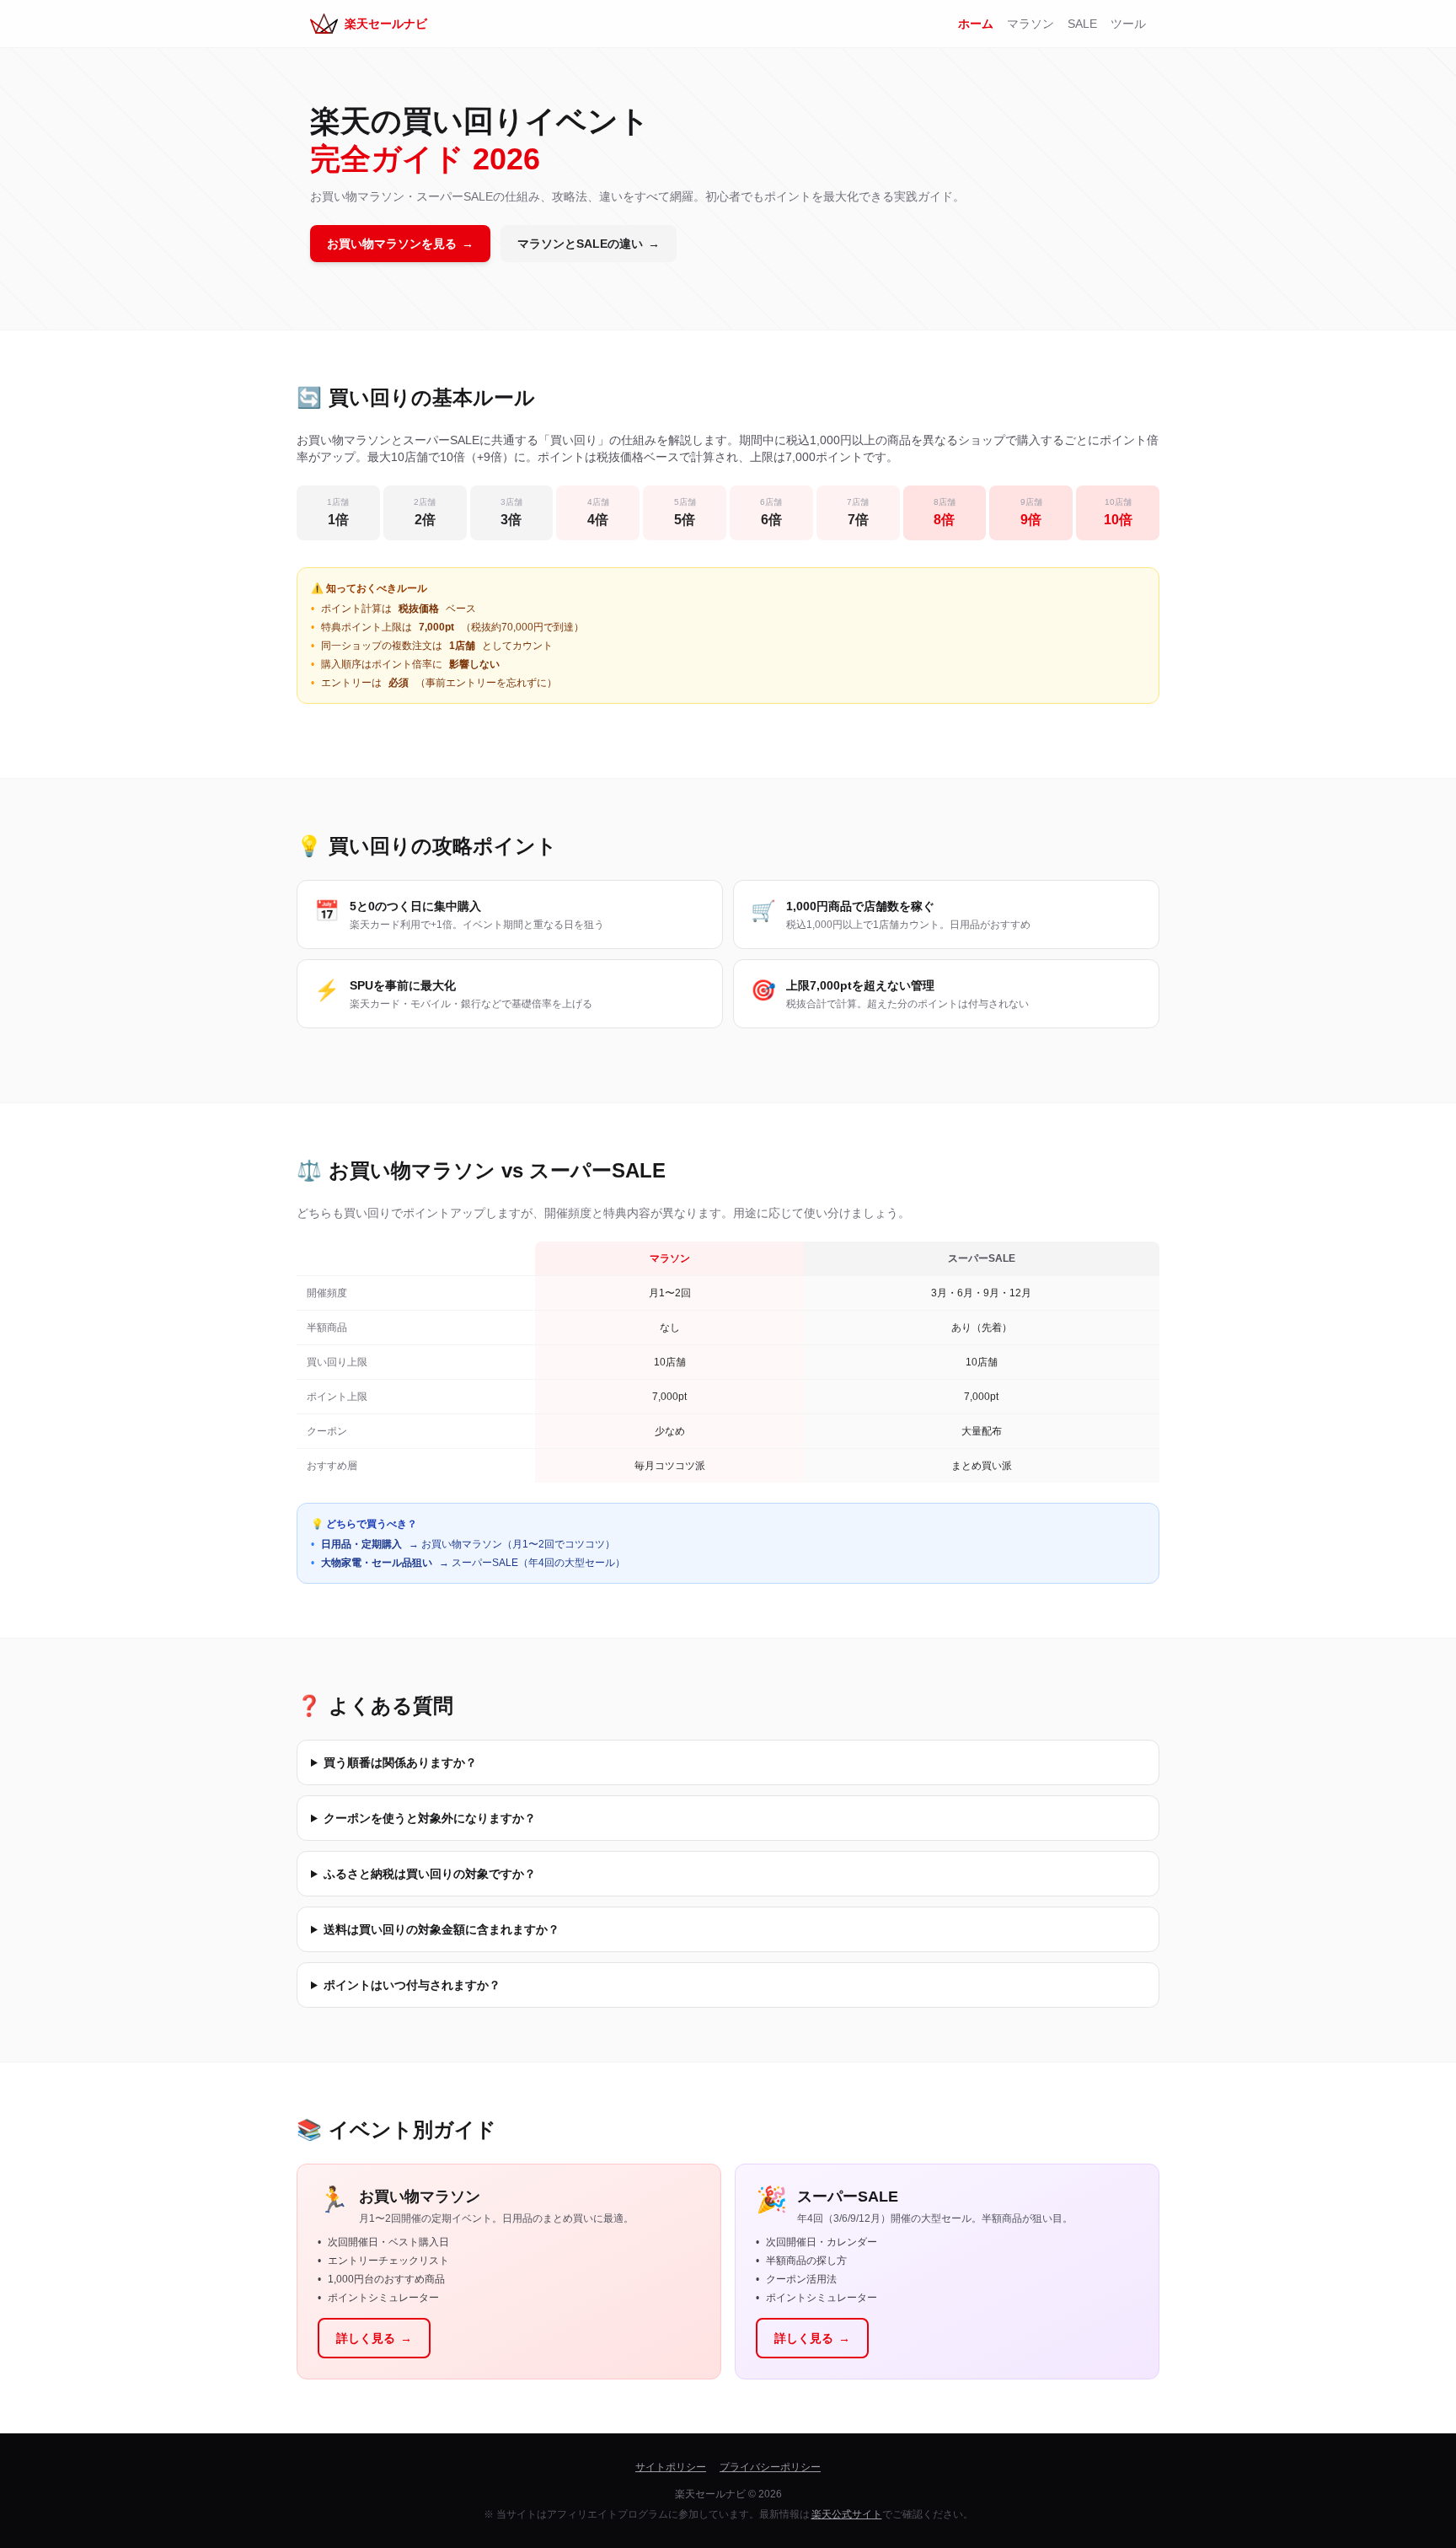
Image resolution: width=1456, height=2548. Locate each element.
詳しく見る (374, 2338)
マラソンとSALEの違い (589, 244)
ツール (1128, 24)
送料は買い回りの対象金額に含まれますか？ (442, 1929)
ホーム (976, 24)
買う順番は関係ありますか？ (400, 1762)
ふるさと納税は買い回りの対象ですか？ (430, 1874)
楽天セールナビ (386, 24)
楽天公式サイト (847, 2514)
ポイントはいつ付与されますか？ (412, 1985)
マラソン (1030, 24)
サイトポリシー (671, 2467)
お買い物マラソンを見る (400, 244)
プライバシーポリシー (770, 2467)
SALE (1082, 24)
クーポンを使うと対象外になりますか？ (430, 1818)
